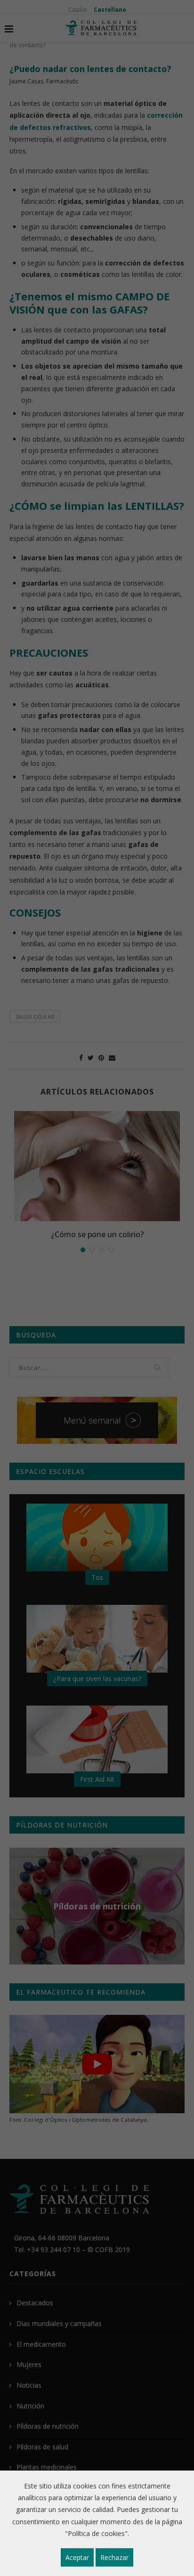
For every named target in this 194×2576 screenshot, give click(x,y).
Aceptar (77, 2557)
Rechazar (114, 2557)
